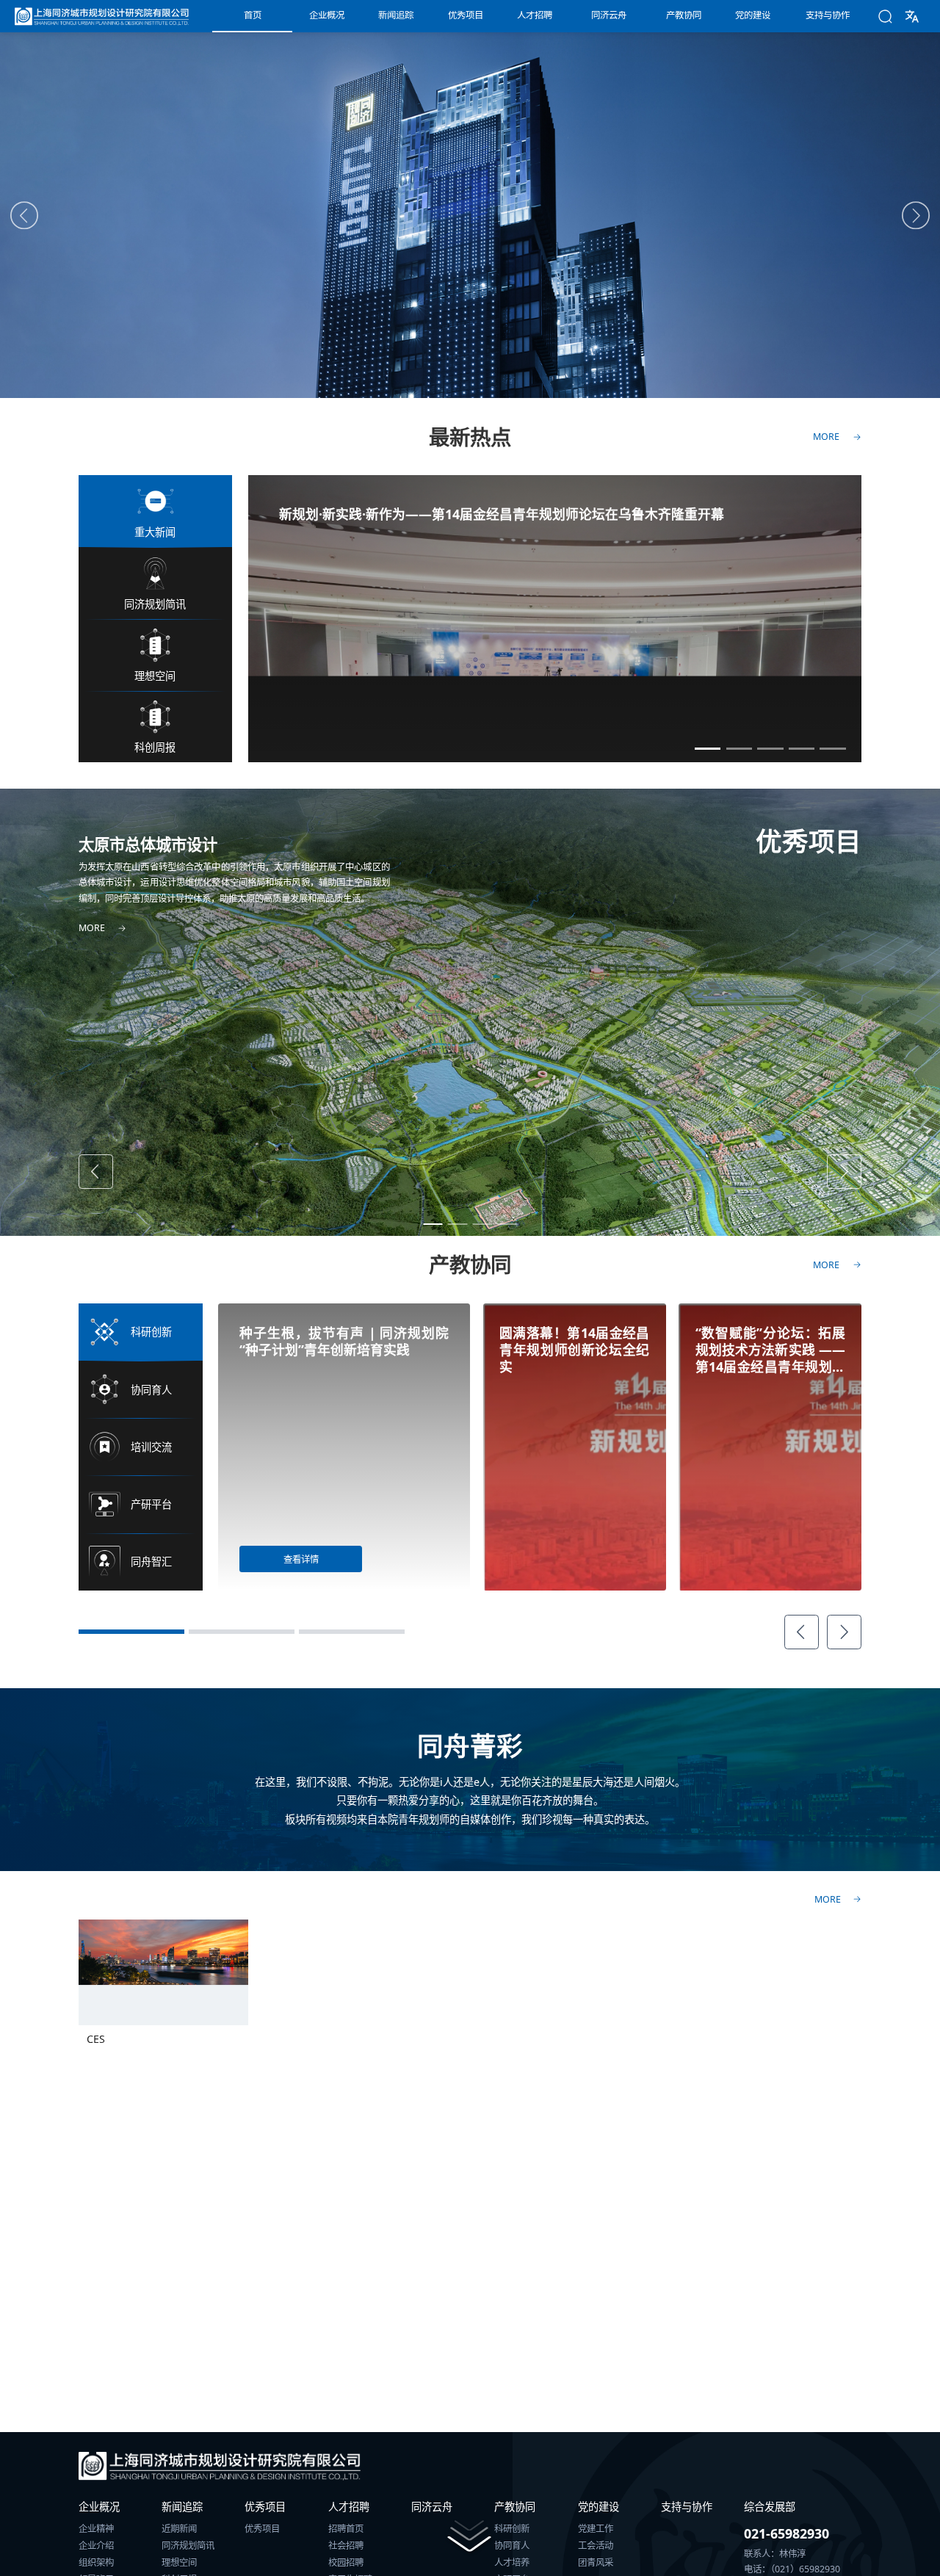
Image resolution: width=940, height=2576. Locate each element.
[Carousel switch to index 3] (770, 749)
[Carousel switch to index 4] (802, 749)
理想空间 (179, 2563)
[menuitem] (252, 16)
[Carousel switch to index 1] (708, 749)
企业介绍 (96, 2546)
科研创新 (512, 2529)
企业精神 (96, 2529)
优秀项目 (262, 2529)
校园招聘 (346, 2563)
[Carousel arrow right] (915, 216)
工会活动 (596, 2546)
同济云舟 (432, 2507)
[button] (912, 17)
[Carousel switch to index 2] (740, 749)
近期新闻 (179, 2529)
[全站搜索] (885, 17)
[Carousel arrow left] (24, 216)
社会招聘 (346, 2546)
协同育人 (512, 2546)
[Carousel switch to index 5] (833, 749)
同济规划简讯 (188, 2546)
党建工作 (596, 2529)
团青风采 (596, 2563)
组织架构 (96, 2563)
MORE (828, 1899)
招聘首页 (346, 2529)
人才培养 (512, 2563)
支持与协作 (687, 2507)
